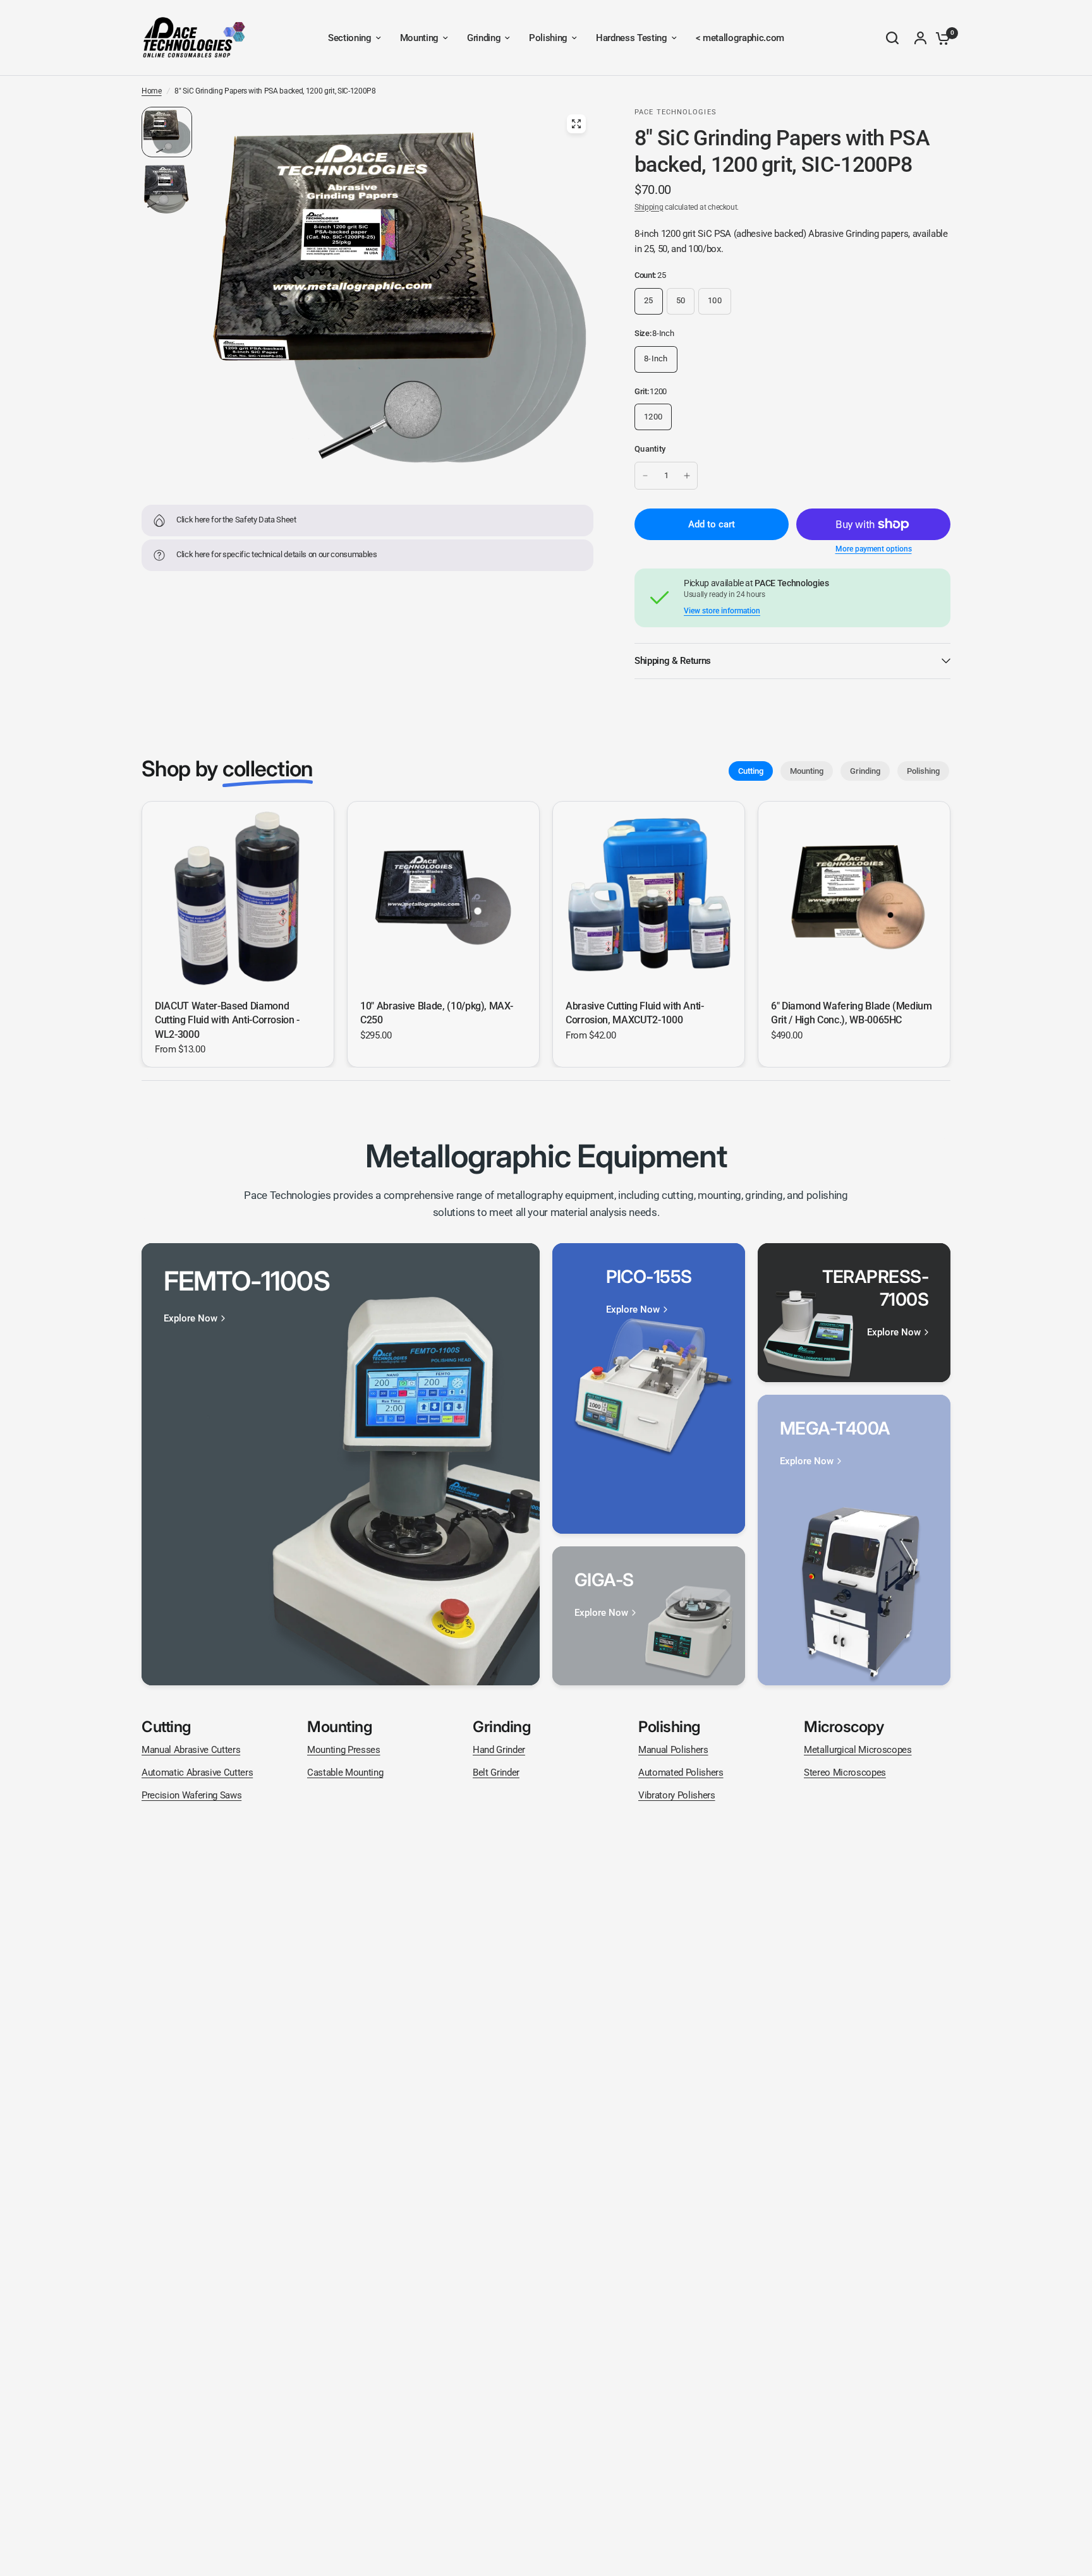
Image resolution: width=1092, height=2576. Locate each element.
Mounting (807, 771)
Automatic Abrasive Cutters (197, 1773)
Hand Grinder (499, 1750)
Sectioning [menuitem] (350, 38)
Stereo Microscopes (845, 1773)
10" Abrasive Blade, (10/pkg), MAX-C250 (436, 1013)
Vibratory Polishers (677, 1795)
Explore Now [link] (191, 1319)
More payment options (874, 549)
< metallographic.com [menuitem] (740, 38)
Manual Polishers (673, 1750)
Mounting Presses (344, 1750)
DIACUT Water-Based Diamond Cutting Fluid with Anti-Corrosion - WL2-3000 (227, 1020)
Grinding (865, 771)
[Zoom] (576, 124)
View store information (722, 611)
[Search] (892, 38)
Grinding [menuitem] (484, 38)
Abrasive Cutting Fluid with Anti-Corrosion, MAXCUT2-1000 (635, 1013)
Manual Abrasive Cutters (191, 1750)
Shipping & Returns (673, 661)
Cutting (751, 771)
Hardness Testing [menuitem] (632, 38)
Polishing (923, 771)
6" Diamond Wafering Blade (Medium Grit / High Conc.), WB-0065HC (852, 1013)
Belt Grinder (496, 1773)
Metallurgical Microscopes (858, 1750)
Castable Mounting (345, 1773)
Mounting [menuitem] (419, 38)
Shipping (649, 207)
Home (152, 91)
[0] (940, 38)
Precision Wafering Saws (191, 1795)
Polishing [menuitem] (548, 38)
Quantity (650, 449)
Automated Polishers (681, 1773)
